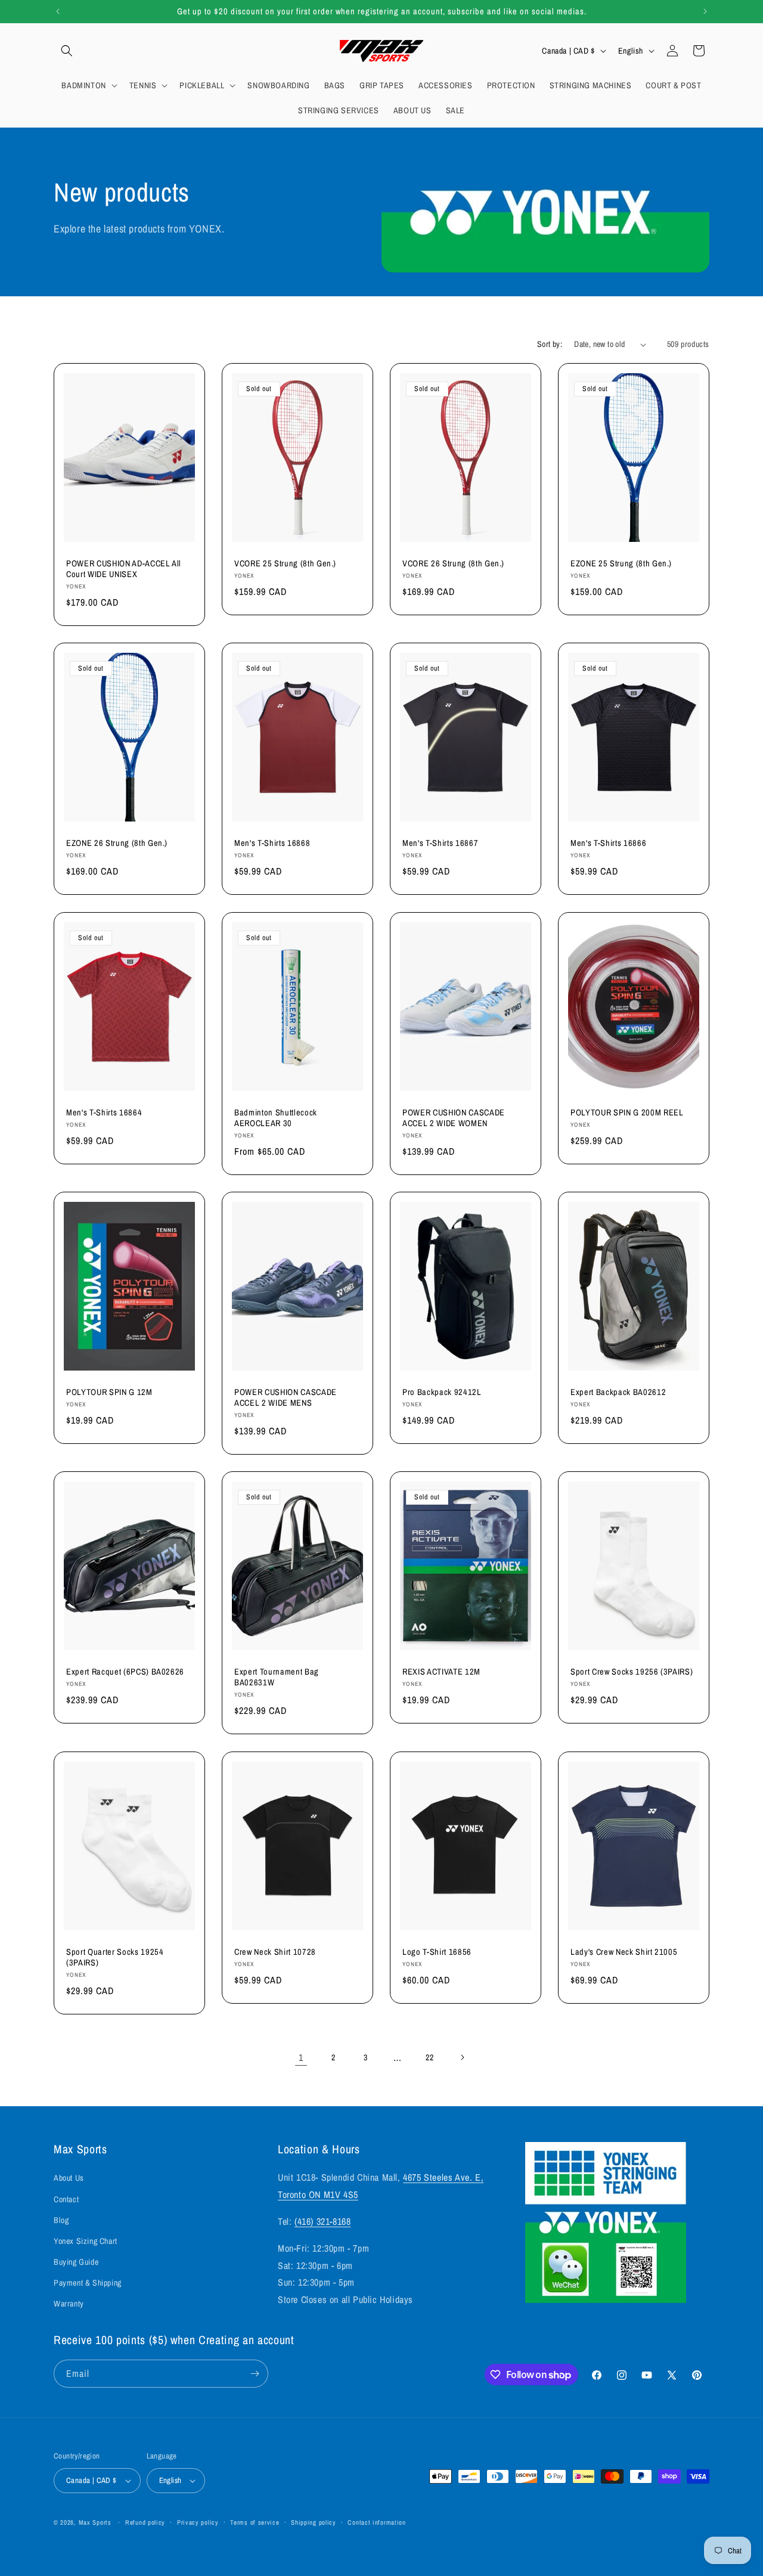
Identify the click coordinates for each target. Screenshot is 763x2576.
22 (429, 2057)
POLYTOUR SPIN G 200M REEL (627, 1112)
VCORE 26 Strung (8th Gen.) (453, 563)
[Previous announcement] (58, 11)
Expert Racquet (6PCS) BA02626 (125, 1672)
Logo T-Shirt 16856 (437, 1952)
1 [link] (301, 2057)
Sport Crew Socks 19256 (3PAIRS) (632, 1672)
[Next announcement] (705, 11)
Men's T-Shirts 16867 (440, 843)
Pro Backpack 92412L (442, 1392)
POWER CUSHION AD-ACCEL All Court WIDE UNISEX (124, 569)
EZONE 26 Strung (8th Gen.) (117, 843)
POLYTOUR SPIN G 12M (109, 1392)
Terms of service (255, 2522)
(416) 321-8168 (322, 2221)
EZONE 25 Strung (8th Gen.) (621, 563)
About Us (69, 2178)
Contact (66, 2199)
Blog (61, 2220)
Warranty (69, 2304)
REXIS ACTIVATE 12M (441, 1672)
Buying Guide (76, 2262)
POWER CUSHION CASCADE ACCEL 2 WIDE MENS (286, 1397)
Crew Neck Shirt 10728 (275, 1952)
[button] (67, 51)
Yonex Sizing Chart (86, 2241)
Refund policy (145, 2522)
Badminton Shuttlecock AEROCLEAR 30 (276, 1118)
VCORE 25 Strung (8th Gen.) (285, 563)
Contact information (376, 2522)
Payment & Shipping (88, 2283)
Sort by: (550, 344)
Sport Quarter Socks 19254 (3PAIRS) (115, 1957)
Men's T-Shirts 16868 (272, 843)
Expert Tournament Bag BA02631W (277, 1677)
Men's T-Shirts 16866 (608, 843)
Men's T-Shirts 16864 (104, 1112)
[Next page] (462, 2057)
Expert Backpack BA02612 (618, 1392)
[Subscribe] (255, 2374)
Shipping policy (314, 2522)
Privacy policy (198, 2522)
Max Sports (95, 2522)
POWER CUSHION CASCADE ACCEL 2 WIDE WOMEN (454, 1118)
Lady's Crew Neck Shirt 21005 (624, 1952)
